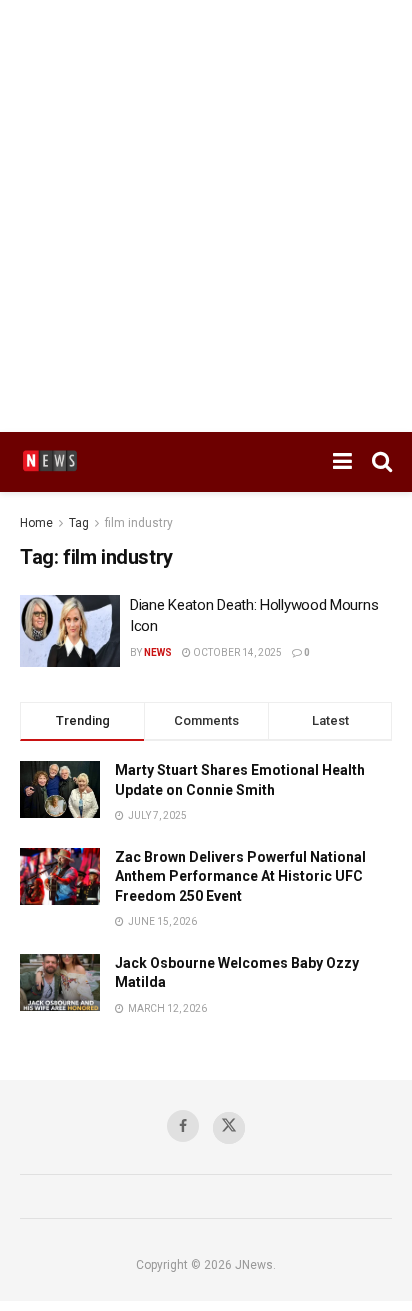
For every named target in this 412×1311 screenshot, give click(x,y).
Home (36, 523)
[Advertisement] (206, 216)
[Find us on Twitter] (229, 1128)
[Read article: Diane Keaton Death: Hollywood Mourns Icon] (70, 631)
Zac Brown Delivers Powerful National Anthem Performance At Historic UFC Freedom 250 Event (240, 876)
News (158, 652)
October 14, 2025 (236, 652)
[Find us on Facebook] (183, 1126)
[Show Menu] (342, 462)
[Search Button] (382, 462)
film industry (139, 523)
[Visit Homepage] (50, 462)
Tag (79, 523)
